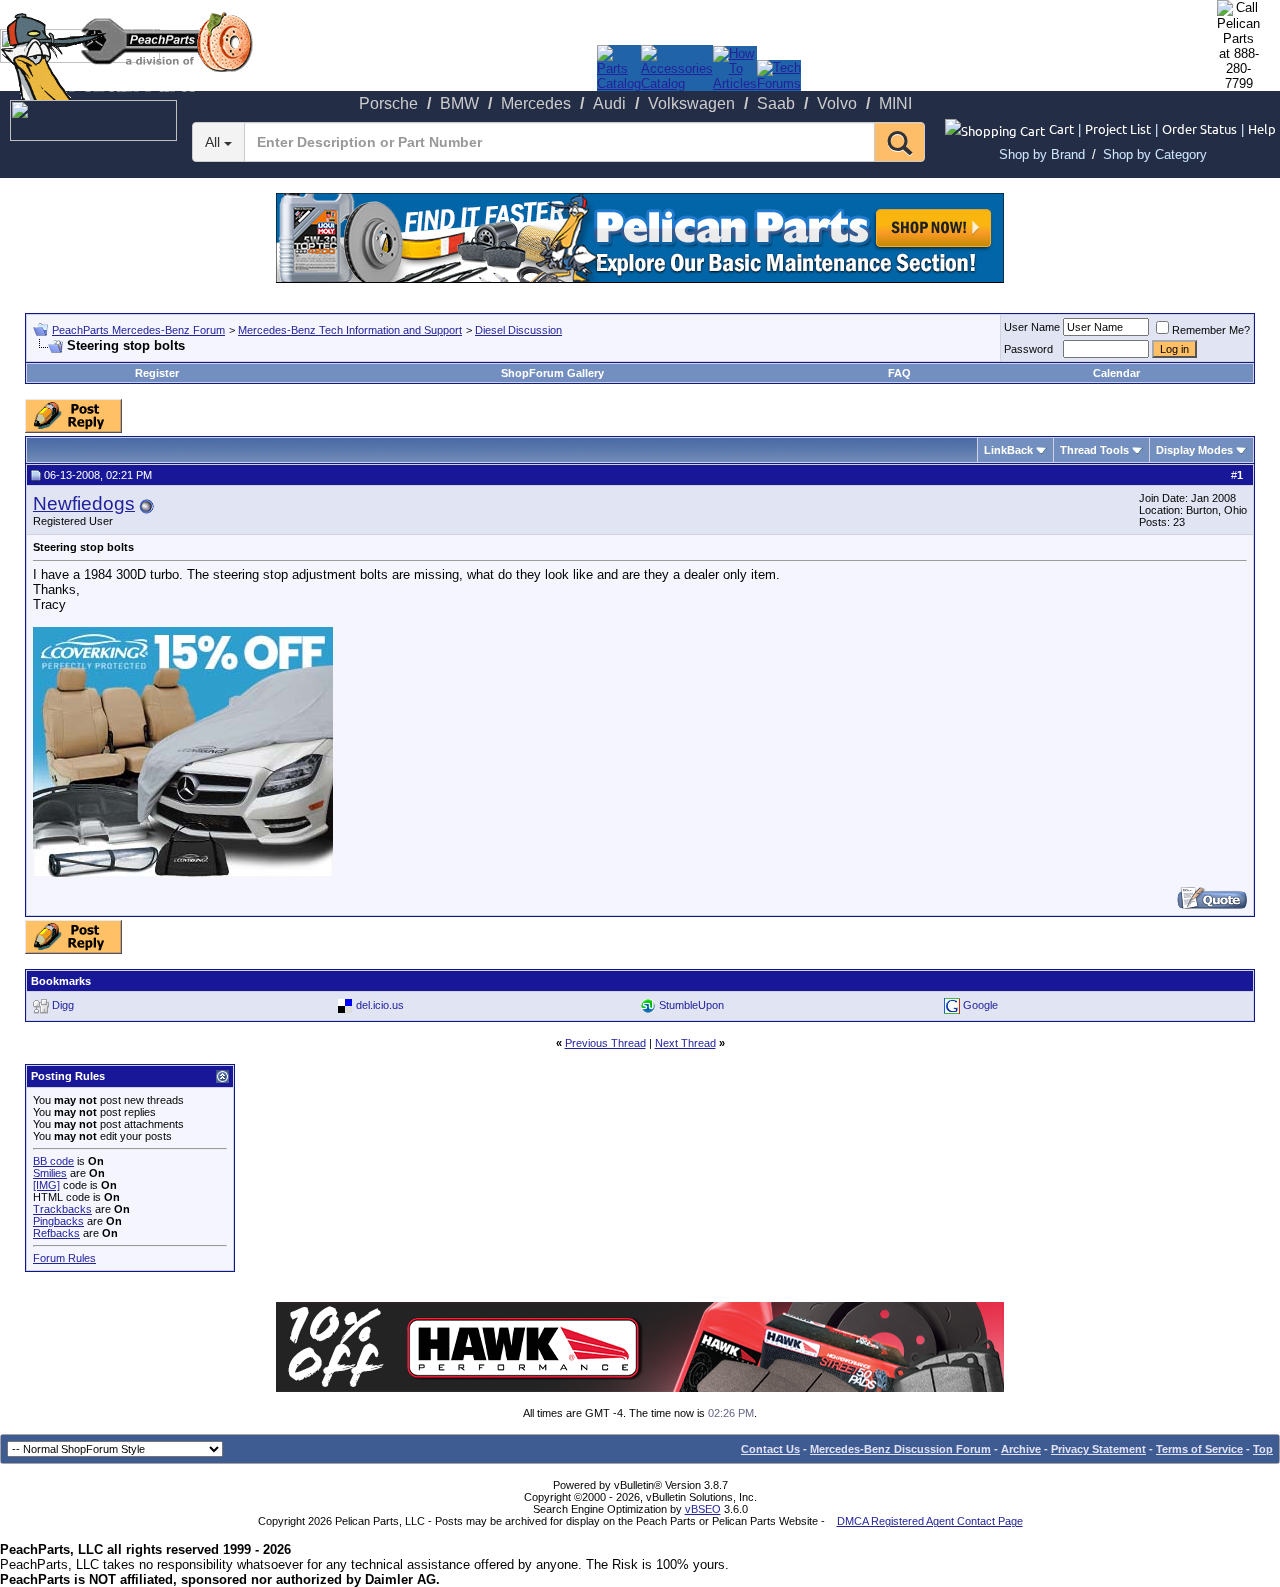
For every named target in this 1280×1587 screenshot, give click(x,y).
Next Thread (685, 1043)
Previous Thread (605, 1043)
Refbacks (56, 1233)
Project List (1118, 128)
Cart (1061, 128)
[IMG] (46, 1185)
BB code (53, 1161)
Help (1262, 128)
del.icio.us (380, 1005)
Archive (1021, 1449)
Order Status (1199, 128)
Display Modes (1194, 450)
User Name (1032, 327)
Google (980, 1005)
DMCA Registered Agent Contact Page (930, 1521)
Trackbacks (62, 1209)
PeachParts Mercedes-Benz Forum (138, 330)
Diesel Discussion (518, 330)
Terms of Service (1199, 1449)
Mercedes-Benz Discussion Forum (900, 1449)
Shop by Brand (1042, 154)
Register (157, 373)
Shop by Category (1155, 154)
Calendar (1116, 373)
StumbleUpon (691, 1005)
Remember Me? (1211, 330)
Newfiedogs (84, 503)
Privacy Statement (1098, 1449)
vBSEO (703, 1509)
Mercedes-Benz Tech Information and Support (350, 330)
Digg (63, 1005)
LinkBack (1008, 450)
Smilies (50, 1173)
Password (1028, 349)
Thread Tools (1094, 450)
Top (1263, 1449)
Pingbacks (58, 1221)
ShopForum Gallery (552, 373)
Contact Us (770, 1449)
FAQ (899, 373)
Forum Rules (64, 1258)
